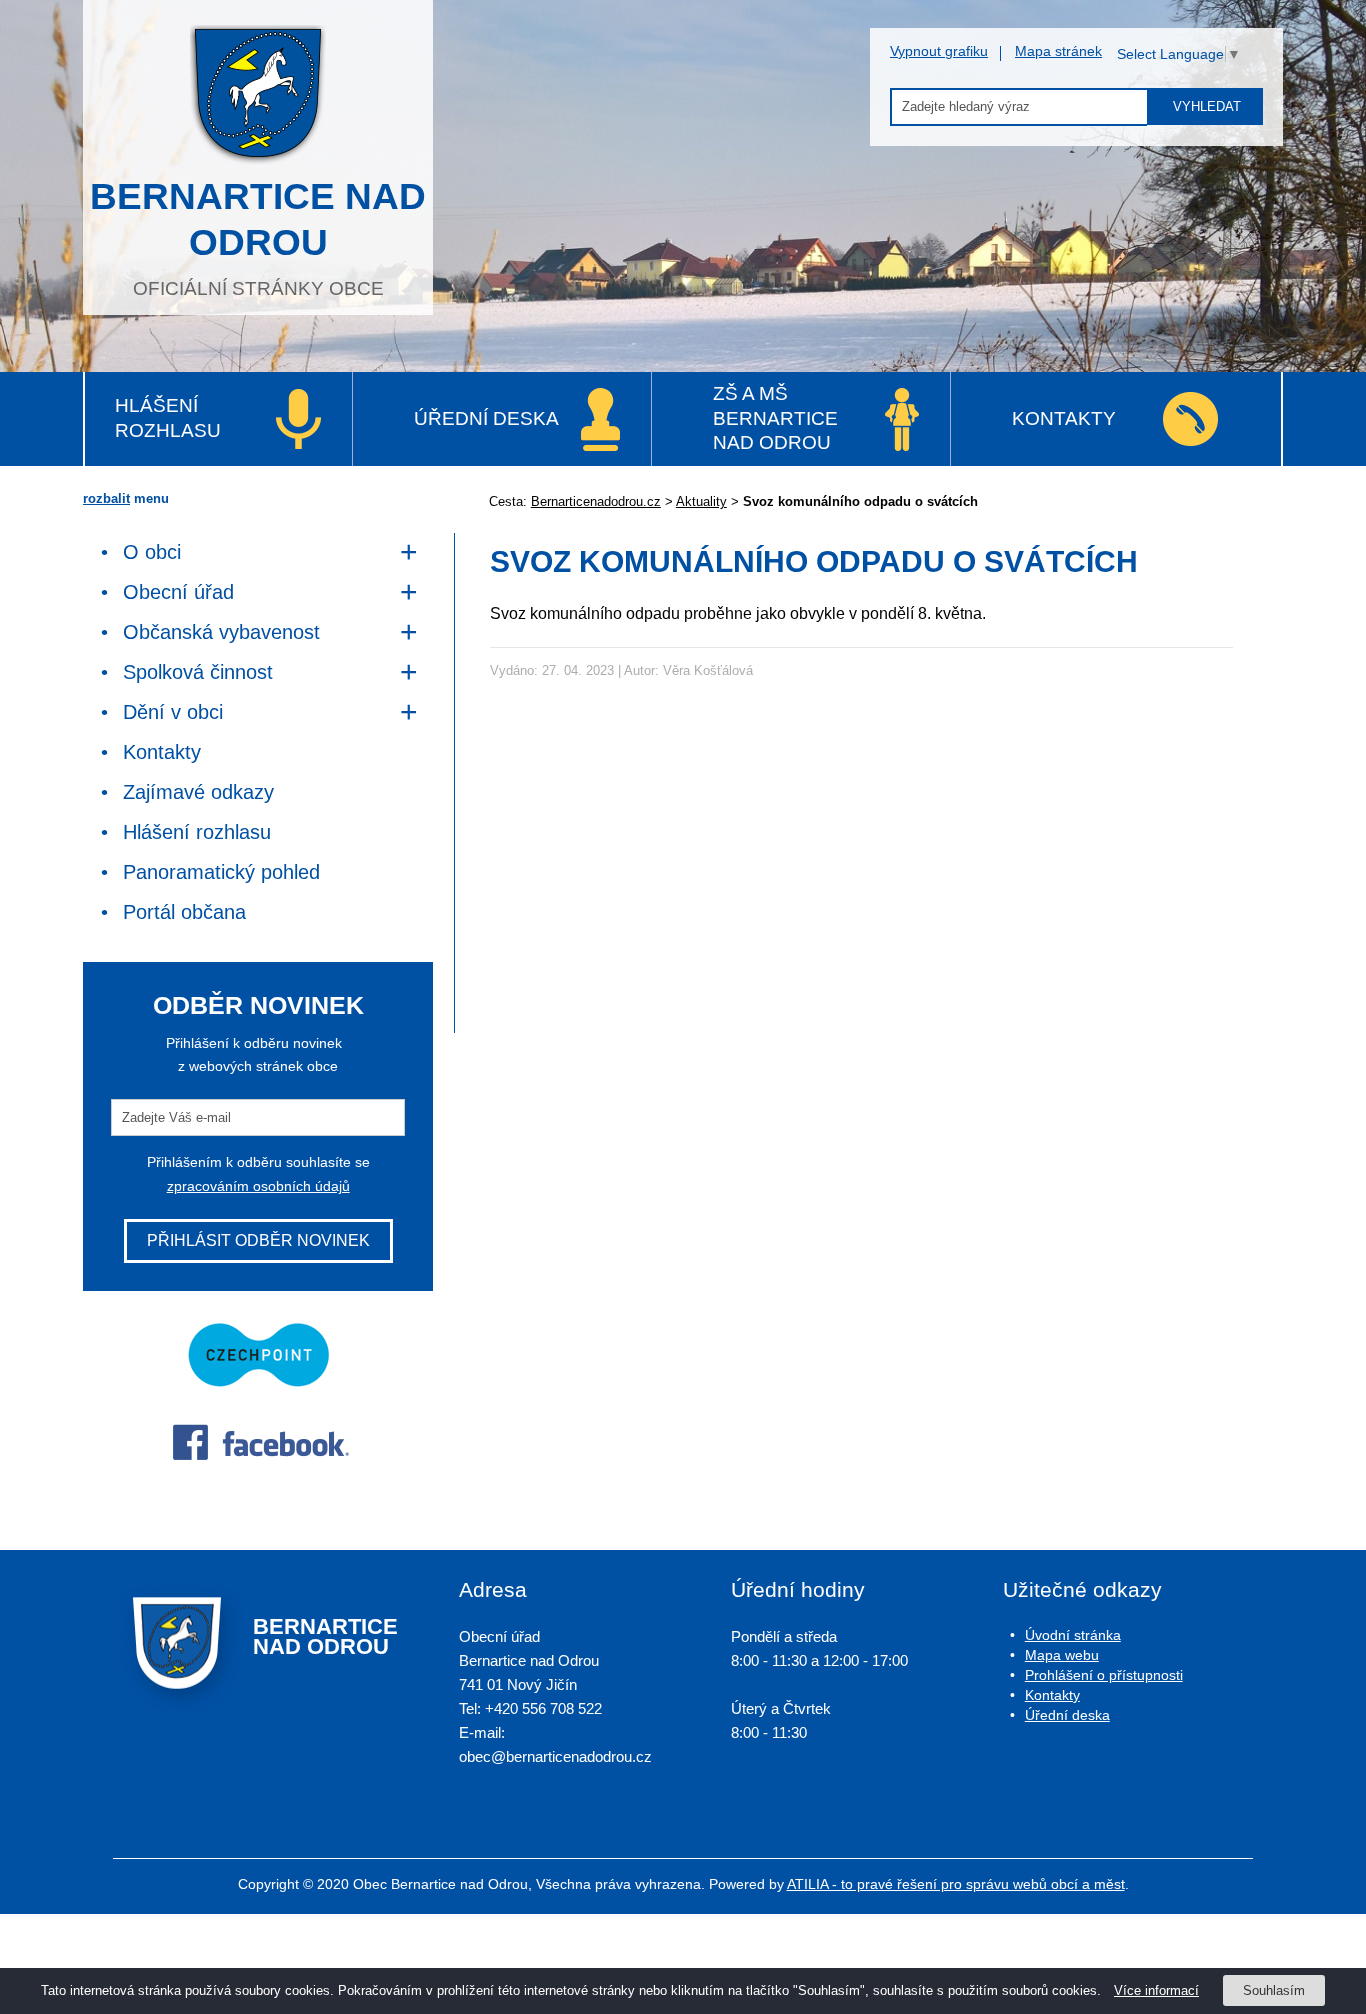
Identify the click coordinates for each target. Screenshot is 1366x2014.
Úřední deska (486, 418)
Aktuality (701, 501)
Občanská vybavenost (221, 632)
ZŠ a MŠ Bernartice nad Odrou (775, 418)
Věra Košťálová (708, 670)
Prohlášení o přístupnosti (1104, 1675)
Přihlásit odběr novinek (258, 1240)
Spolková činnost (198, 672)
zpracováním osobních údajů (258, 1186)
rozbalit (106, 498)
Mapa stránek (1058, 51)
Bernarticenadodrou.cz (596, 501)
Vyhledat (1207, 106)
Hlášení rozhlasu (168, 418)
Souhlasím (1274, 1990)
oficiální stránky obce (258, 237)
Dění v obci (173, 712)
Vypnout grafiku (939, 51)
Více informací (1156, 1990)
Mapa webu (1062, 1655)
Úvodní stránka (1073, 1635)
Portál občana (184, 912)
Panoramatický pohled (221, 872)
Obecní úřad (178, 592)
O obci (152, 552)
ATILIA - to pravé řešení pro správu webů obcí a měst (956, 1884)
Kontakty (1064, 418)
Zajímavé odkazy (198, 792)
